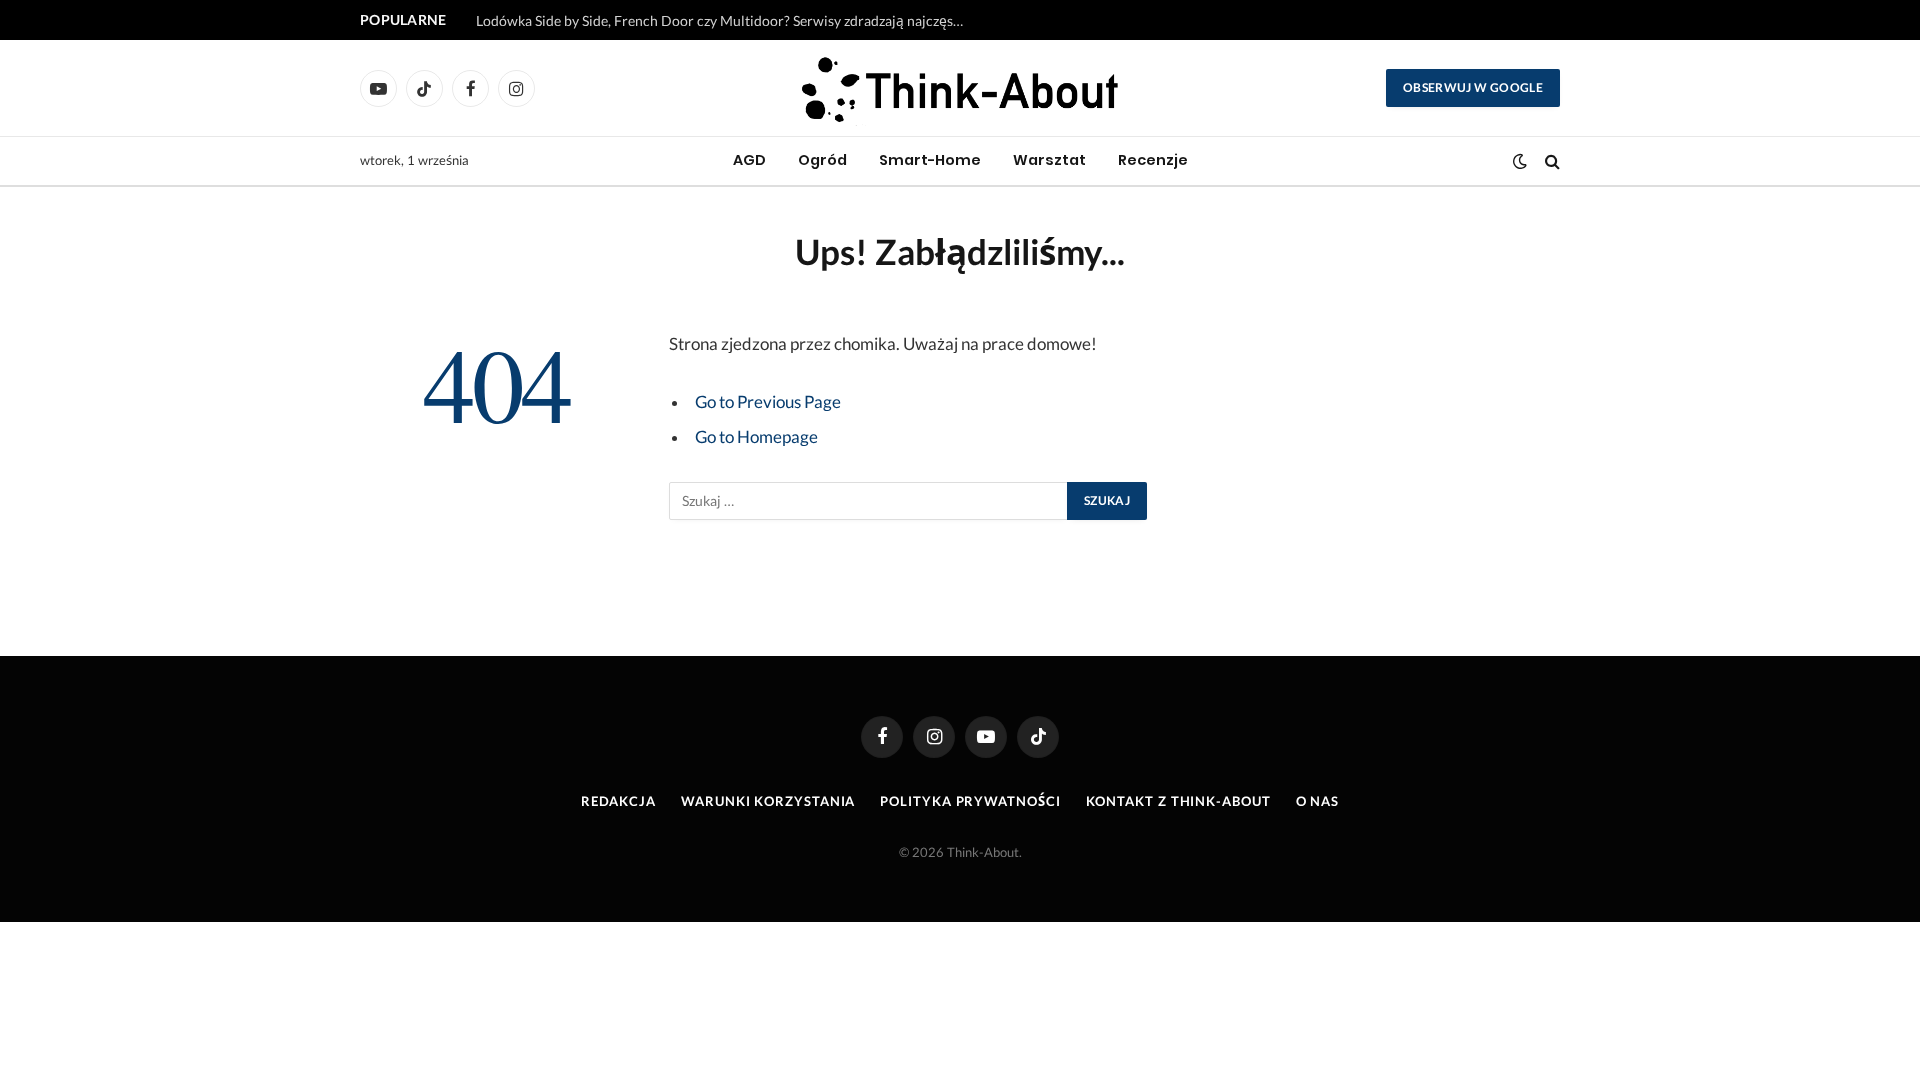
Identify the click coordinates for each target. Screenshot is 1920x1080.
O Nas (1318, 801)
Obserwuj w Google (1473, 87)
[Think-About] (960, 88)
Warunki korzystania (768, 801)
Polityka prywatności (970, 801)
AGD (749, 160)
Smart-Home (930, 160)
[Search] (1550, 161)
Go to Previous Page (768, 402)
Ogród (822, 160)
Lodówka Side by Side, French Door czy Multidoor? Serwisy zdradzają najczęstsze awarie (726, 20)
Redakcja (618, 801)
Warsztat (1049, 160)
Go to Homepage (756, 437)
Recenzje (1153, 160)
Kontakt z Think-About (1178, 801)
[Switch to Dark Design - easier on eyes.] (1520, 161)
